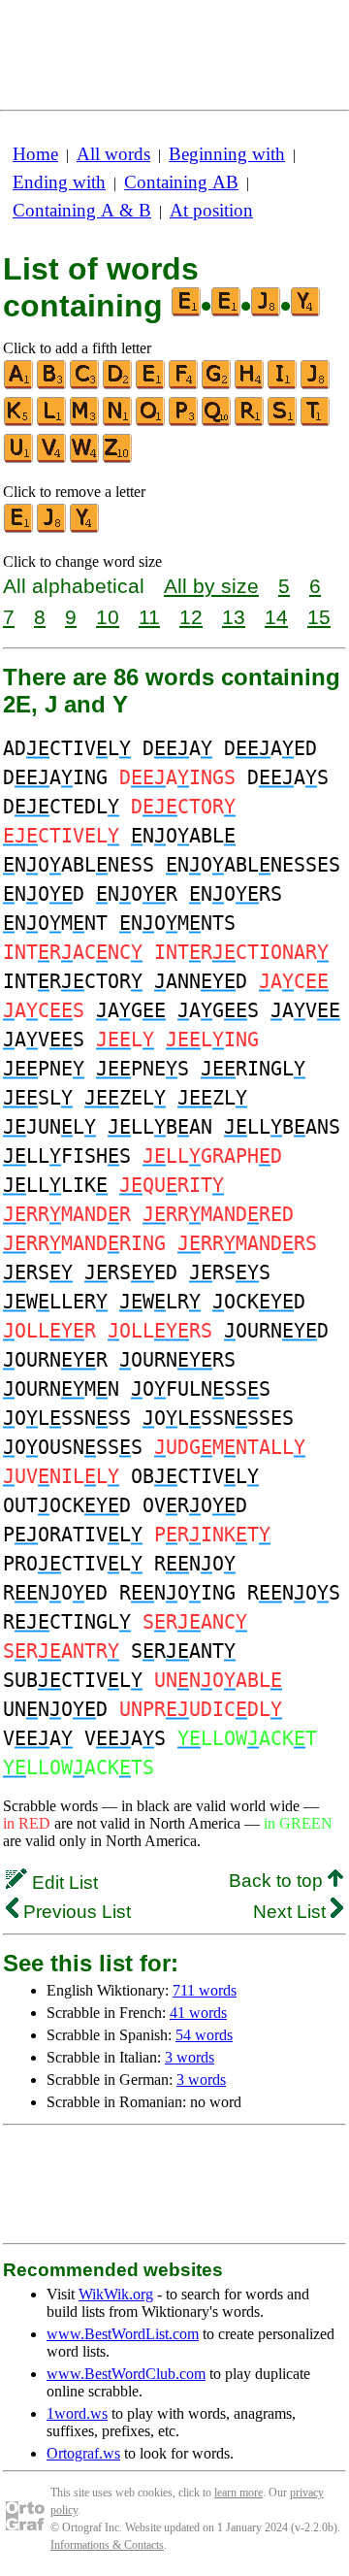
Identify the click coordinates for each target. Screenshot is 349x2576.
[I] (283, 385)
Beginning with (227, 154)
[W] (85, 459)
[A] (19, 385)
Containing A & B (82, 210)
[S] (283, 422)
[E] (151, 385)
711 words (205, 1990)
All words (113, 154)
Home (35, 154)
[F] (184, 385)
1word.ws (77, 2413)
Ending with (59, 182)
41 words (198, 2013)
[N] (118, 422)
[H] (250, 385)
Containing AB (181, 182)
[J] (316, 385)
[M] (85, 422)
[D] (118, 385)
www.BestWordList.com (123, 2334)
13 (234, 617)
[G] (217, 385)
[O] (151, 422)
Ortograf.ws (83, 2453)
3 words (190, 2057)
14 (276, 617)
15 (319, 617)
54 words (204, 2035)
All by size (211, 586)
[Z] (118, 459)
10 (108, 617)
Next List (292, 1912)
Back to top (278, 1881)
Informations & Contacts (107, 2545)
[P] (184, 422)
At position (211, 210)
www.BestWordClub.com (126, 2374)
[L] (52, 422)
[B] (52, 385)
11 (149, 617)
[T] (316, 422)
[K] (19, 422)
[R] (250, 422)
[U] (19, 459)
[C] (85, 385)
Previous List (75, 1912)
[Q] (217, 422)
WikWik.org (116, 2294)
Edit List (63, 1882)
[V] (52, 459)
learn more (238, 2493)
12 (191, 617)
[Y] (85, 528)
